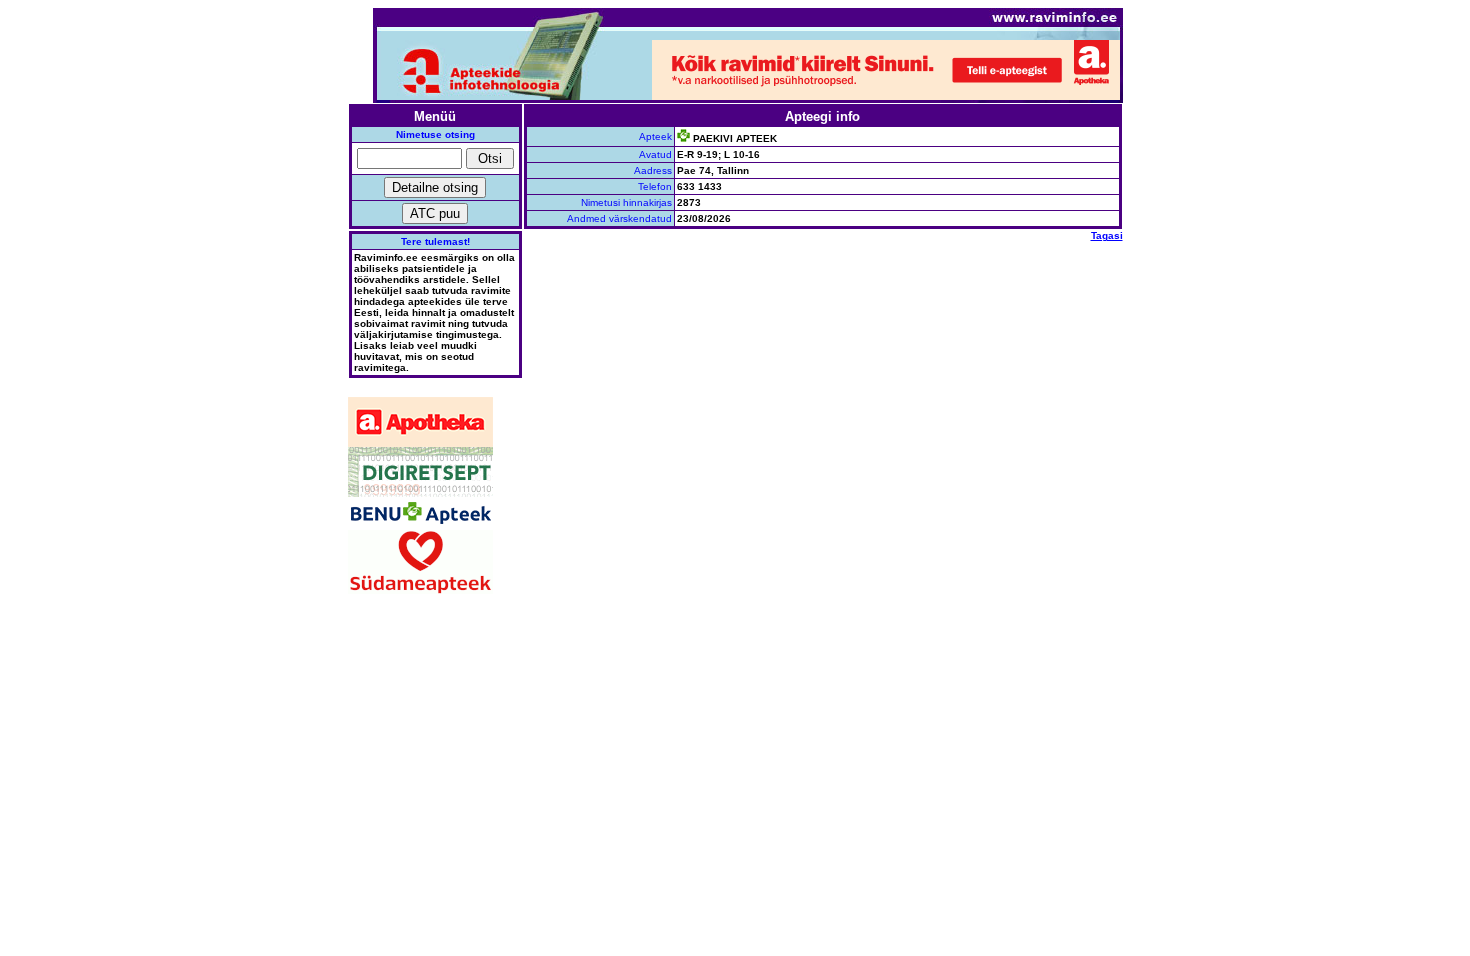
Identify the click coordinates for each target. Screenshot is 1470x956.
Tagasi (1107, 235)
